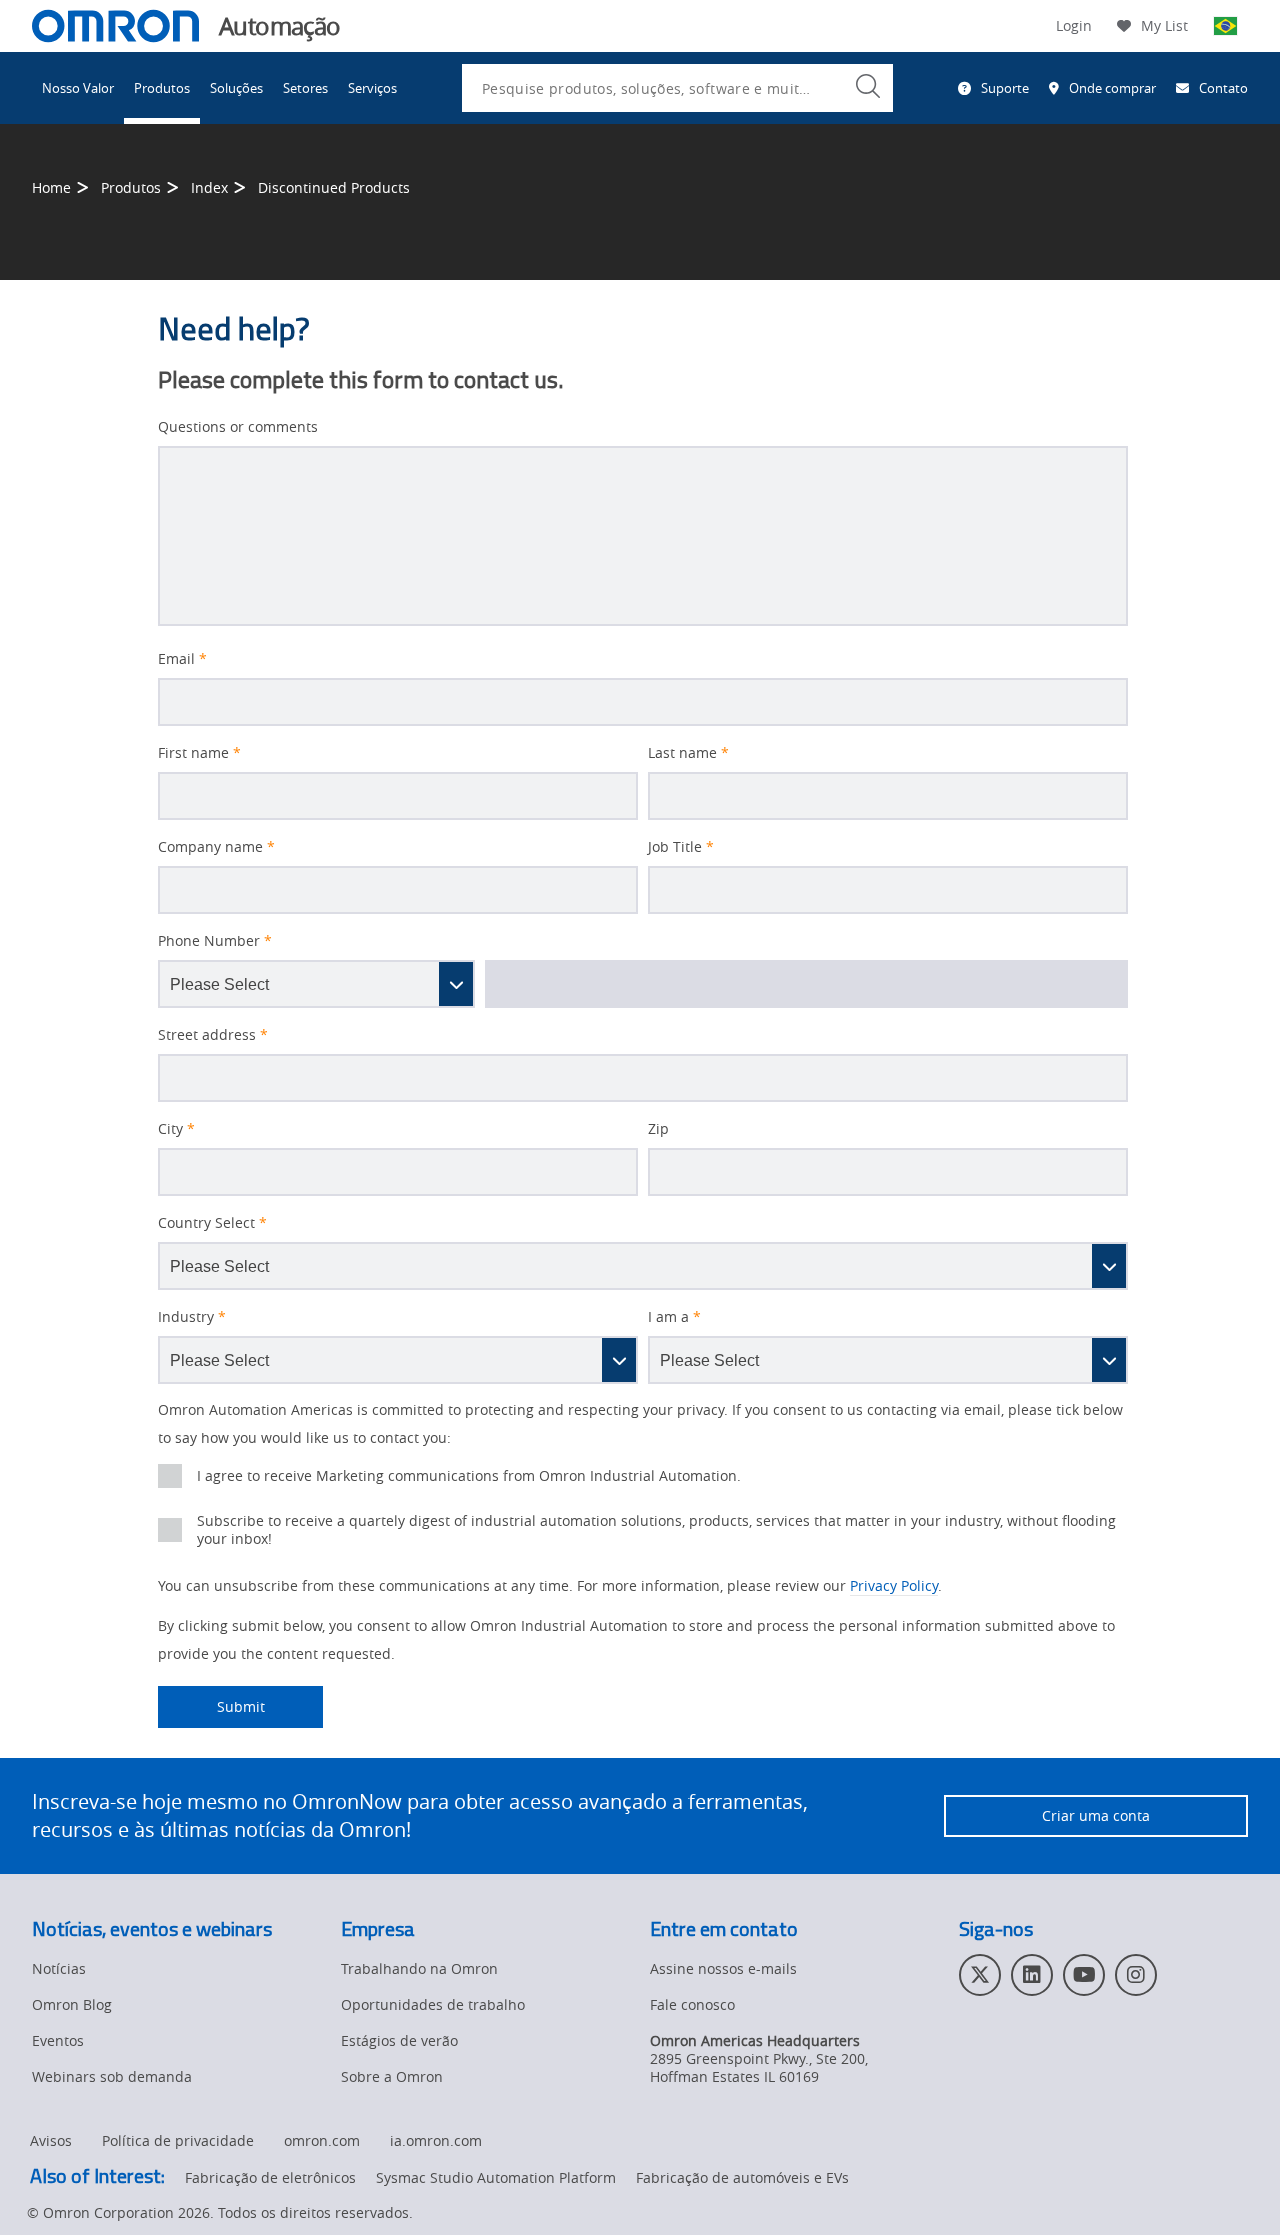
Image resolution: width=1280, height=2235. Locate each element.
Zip (658, 1129)
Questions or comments (238, 427)
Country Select (212, 1223)
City (176, 1129)
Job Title (681, 847)
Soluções (236, 88)
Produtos (162, 88)
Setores (305, 88)
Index (209, 187)
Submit (211, 1706)
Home (51, 187)
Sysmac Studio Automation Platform (496, 2177)
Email (182, 659)
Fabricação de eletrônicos (270, 2177)
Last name (688, 753)
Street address (213, 1035)
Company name (216, 847)
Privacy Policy (894, 1585)
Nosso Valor (78, 88)
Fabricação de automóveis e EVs (742, 2177)
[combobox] (677, 88)
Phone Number (215, 941)
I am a (674, 1317)
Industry (192, 1317)
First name (199, 753)
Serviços (372, 88)
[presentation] (170, 1476)
